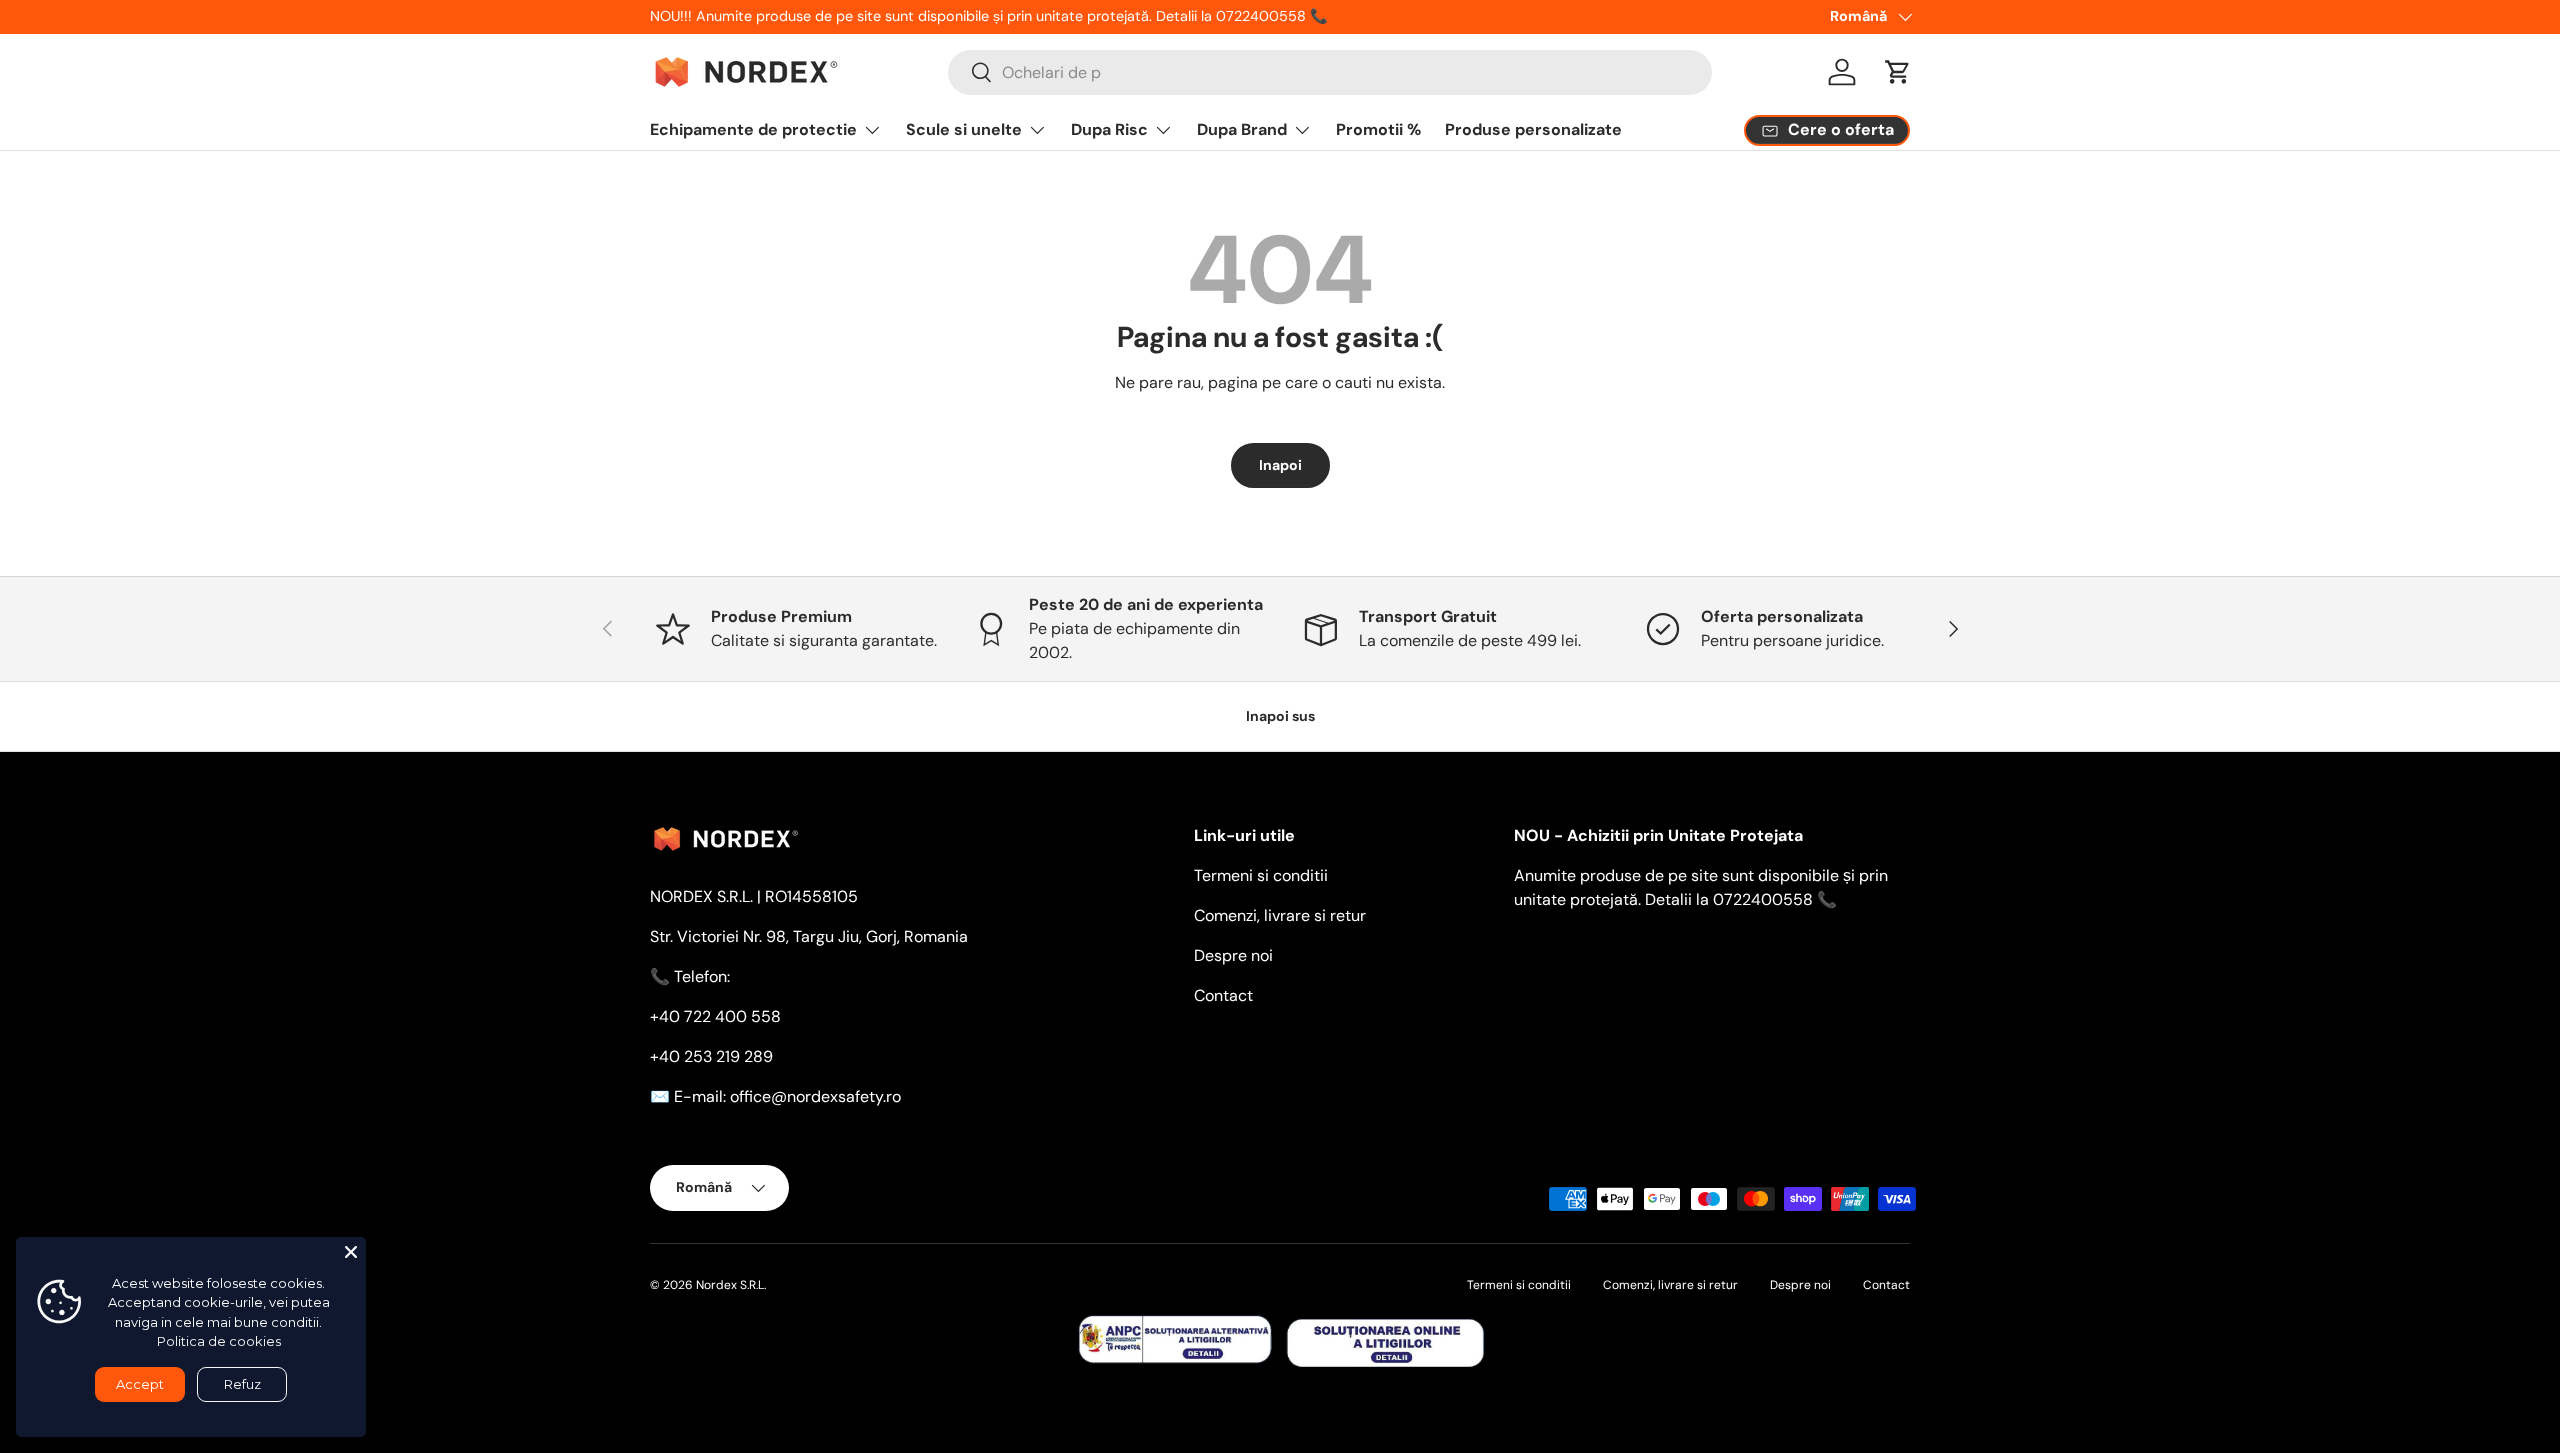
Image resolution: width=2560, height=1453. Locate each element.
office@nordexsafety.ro (815, 1096)
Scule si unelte (964, 129)
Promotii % (1378, 129)
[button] (1898, 72)
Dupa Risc (1109, 129)
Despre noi (1233, 955)
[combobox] (1330, 72)
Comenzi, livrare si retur (1280, 915)
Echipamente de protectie (753, 129)
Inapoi (1280, 465)
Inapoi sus (1280, 716)
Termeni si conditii (1261, 875)
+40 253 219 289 (711, 1056)
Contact (1223, 995)
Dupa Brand (1242, 129)
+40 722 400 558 (715, 1016)
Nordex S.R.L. (731, 1285)
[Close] (351, 1252)
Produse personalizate (1533, 129)
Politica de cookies (219, 1341)
